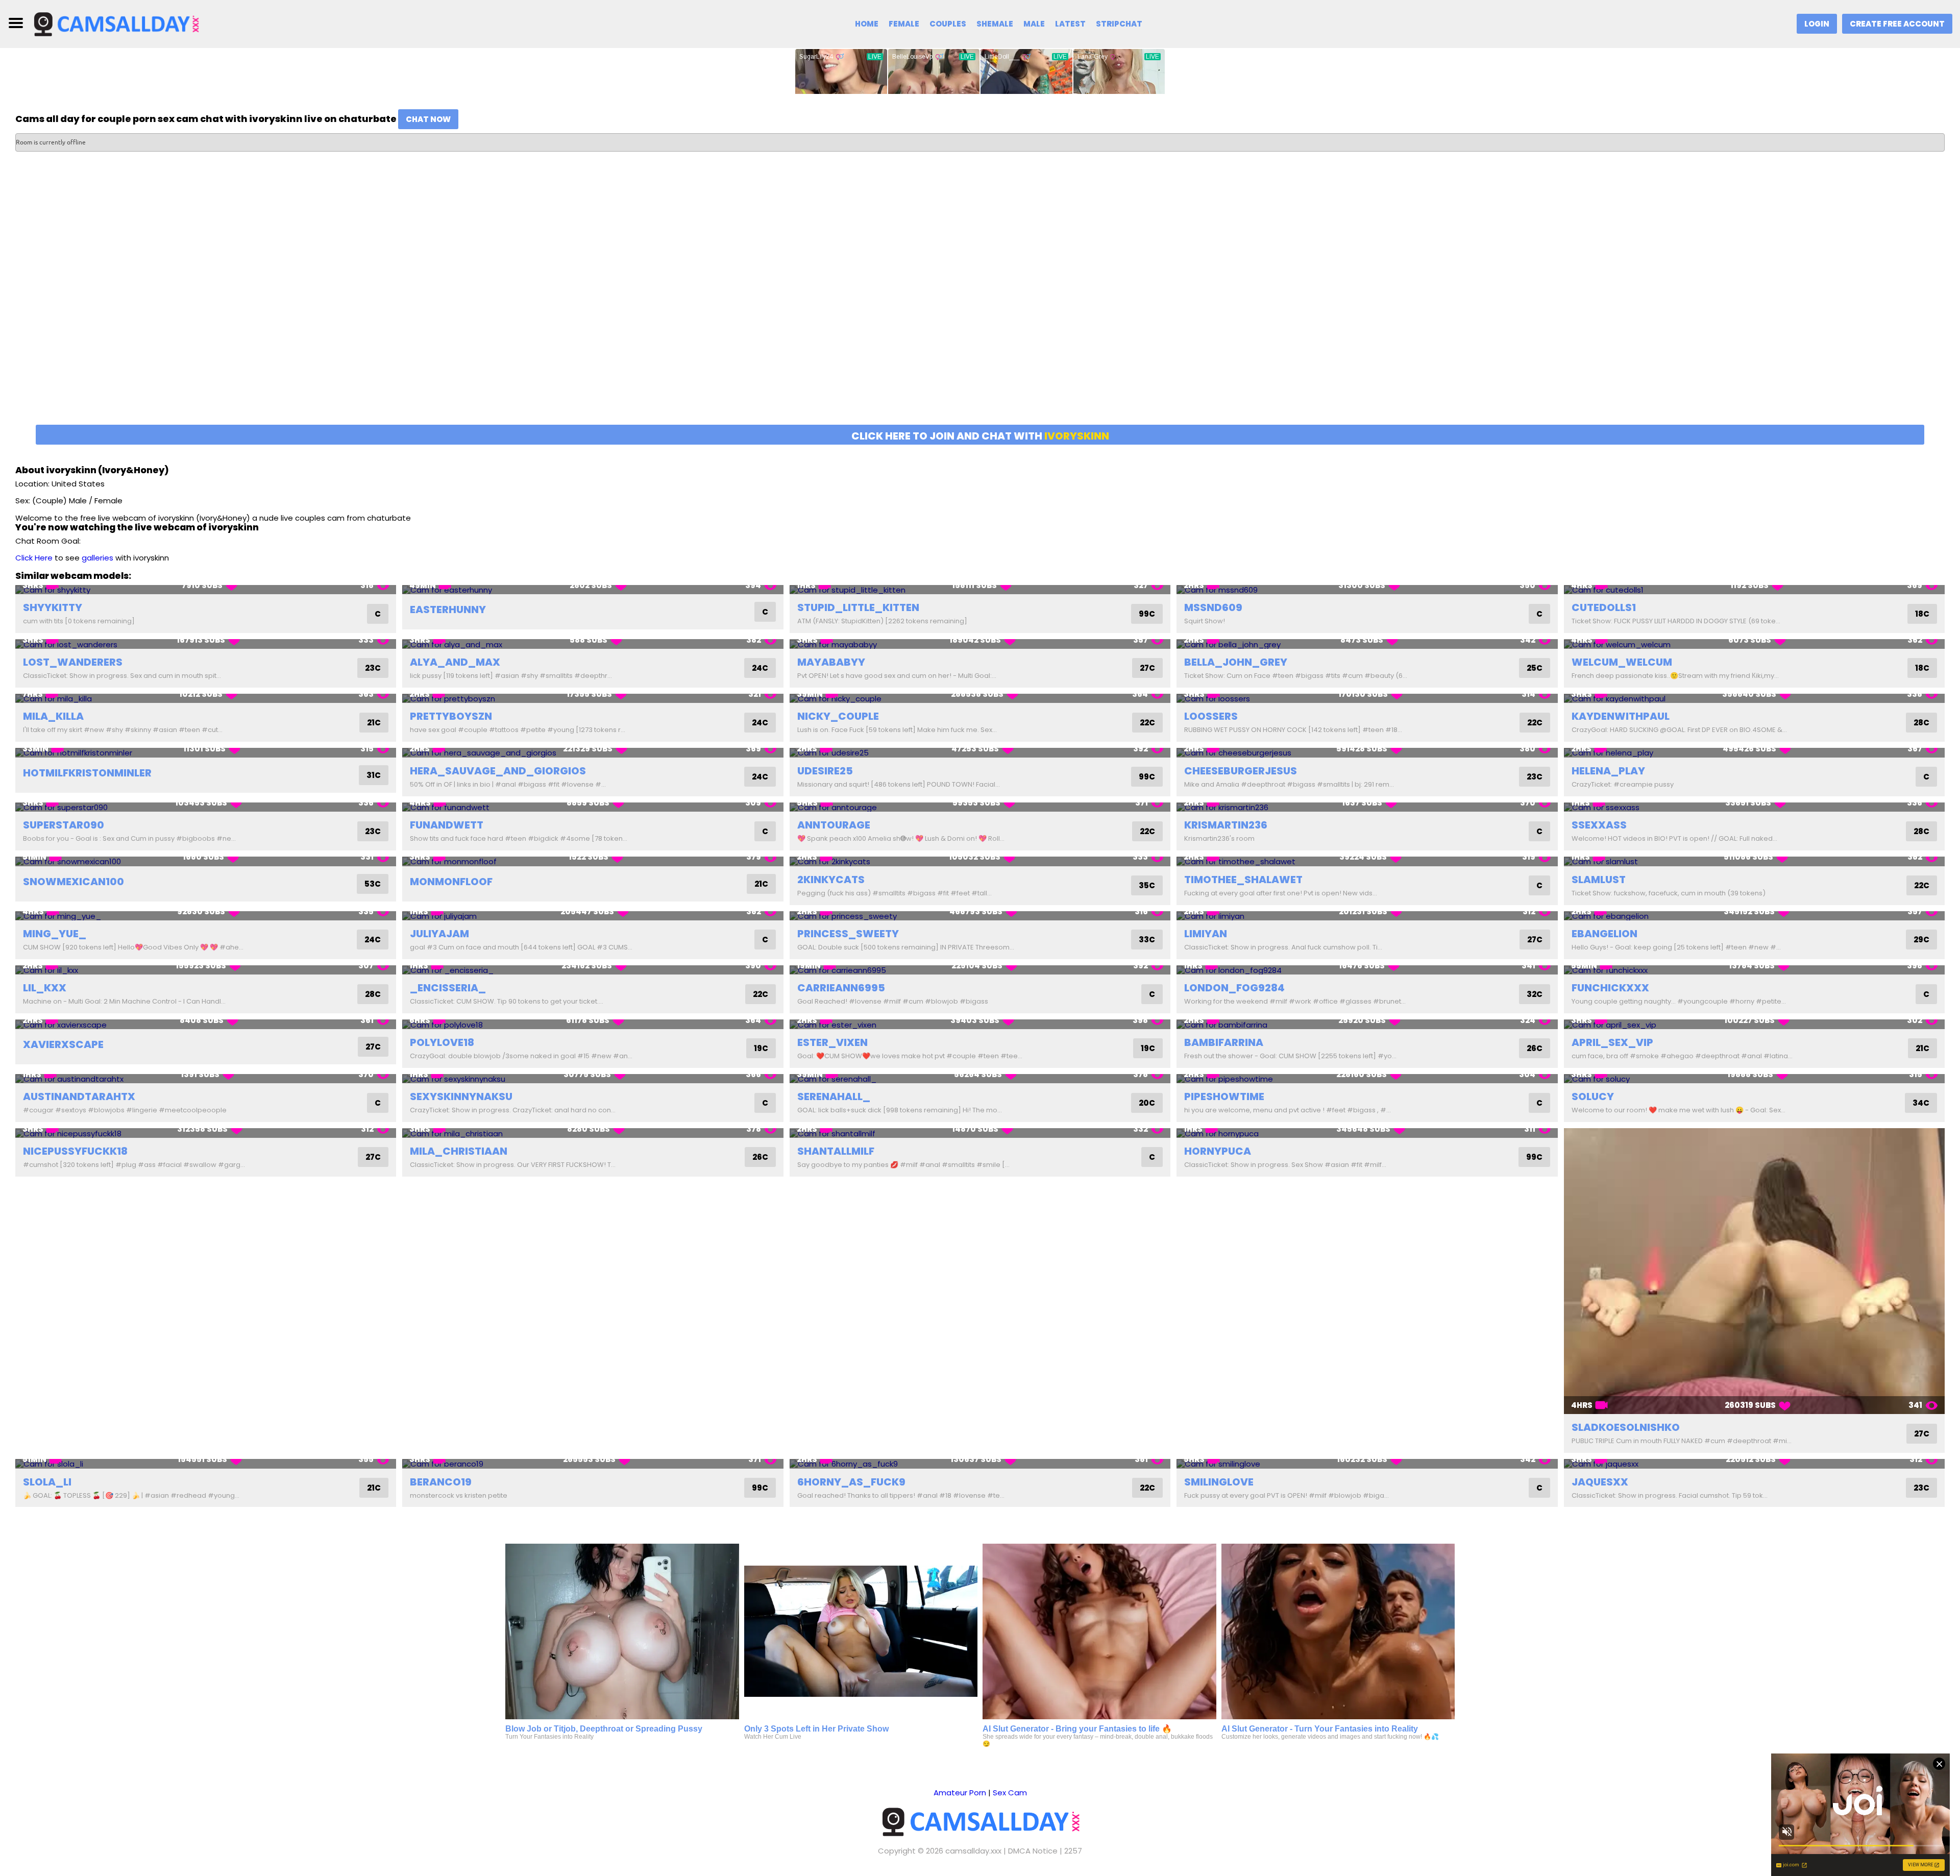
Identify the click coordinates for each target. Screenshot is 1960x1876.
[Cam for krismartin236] (1367, 807)
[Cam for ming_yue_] (206, 916)
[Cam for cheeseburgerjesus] (1367, 753)
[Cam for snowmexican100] (206, 861)
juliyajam (439, 934)
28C (1921, 723)
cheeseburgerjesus (1241, 771)
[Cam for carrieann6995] (980, 970)
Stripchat (1119, 24)
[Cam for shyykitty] (206, 590)
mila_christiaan (459, 1151)
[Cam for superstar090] (206, 807)
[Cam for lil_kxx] (206, 970)
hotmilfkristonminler (87, 773)
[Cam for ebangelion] (1754, 916)
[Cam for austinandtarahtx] (206, 1079)
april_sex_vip (1612, 1042)
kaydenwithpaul (1621, 716)
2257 (1073, 1851)
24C (760, 668)
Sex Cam (1010, 1793)
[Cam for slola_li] (206, 1464)
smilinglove (1219, 1482)
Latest (1070, 24)
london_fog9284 (1234, 988)
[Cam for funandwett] (593, 807)
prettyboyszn (451, 716)
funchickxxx (1610, 988)
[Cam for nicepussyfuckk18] (206, 1133)
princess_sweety (848, 934)
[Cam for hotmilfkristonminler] (206, 753)
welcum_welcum (1622, 662)
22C (1147, 723)
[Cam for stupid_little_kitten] (980, 590)
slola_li (47, 1482)
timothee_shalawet (1243, 880)
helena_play (1608, 771)
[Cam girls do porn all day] (116, 23)
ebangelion (1604, 934)
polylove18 (442, 1042)
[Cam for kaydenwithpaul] (1754, 699)
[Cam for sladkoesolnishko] (1754, 1271)
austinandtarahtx (79, 1097)
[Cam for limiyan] (1367, 916)
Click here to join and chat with (980, 436)
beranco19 (441, 1482)
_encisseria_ (448, 988)
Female (904, 24)
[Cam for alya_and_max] (593, 644)
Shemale (995, 24)
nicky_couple (838, 716)
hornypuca (1218, 1151)
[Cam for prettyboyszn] (593, 699)
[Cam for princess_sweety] (980, 916)
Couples (948, 24)
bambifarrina (1224, 1042)
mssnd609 (1213, 607)
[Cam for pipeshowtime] (1367, 1079)
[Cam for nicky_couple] (980, 699)
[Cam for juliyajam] (593, 916)
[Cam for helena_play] (1754, 753)
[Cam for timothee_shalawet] (1367, 861)
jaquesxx (1600, 1482)
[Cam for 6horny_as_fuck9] (980, 1464)
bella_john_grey (1236, 662)
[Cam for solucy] (1754, 1079)
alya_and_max (455, 662)
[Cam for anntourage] (980, 807)
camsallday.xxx (973, 1851)
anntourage (834, 825)
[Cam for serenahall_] (980, 1079)
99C (1147, 614)
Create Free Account (1897, 24)
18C (1922, 614)
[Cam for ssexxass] (1754, 807)
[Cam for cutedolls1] (1754, 590)
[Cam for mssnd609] (1367, 590)
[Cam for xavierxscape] (206, 1024)
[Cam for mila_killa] (206, 699)
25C (1535, 668)
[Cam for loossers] (1367, 699)
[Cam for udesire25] (980, 753)
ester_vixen (832, 1042)
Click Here (34, 558)
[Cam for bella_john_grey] (1367, 644)
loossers (1211, 716)
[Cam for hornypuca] (1367, 1133)
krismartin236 (1226, 825)
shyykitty (53, 607)
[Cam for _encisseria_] (593, 970)
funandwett (447, 825)
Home (867, 24)
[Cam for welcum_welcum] (1754, 644)
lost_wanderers (73, 662)
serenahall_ (834, 1097)
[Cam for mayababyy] (980, 644)
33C (1147, 940)
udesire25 (825, 771)
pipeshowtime (1224, 1097)
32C (1535, 994)
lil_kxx (45, 988)
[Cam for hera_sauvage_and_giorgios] (593, 753)
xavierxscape (63, 1044)
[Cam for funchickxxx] (1754, 970)
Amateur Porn (960, 1793)
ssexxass (1599, 825)
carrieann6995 (841, 988)
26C (1535, 1048)
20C (1147, 1103)
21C (374, 723)
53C (373, 884)
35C (1147, 885)
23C (373, 668)
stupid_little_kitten (858, 607)
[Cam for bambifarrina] (1367, 1024)
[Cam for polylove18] (593, 1024)
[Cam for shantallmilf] (980, 1133)
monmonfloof (451, 882)
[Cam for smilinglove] (1367, 1464)
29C (1921, 940)
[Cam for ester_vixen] (980, 1024)
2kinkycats (831, 880)
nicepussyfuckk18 (75, 1151)
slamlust (1599, 880)
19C (761, 1048)
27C (1147, 668)
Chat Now (428, 119)
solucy (1593, 1097)
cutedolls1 (1604, 607)
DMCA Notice (1033, 1851)
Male (1034, 24)
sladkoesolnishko (1626, 1427)
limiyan (1206, 934)
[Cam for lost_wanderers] (206, 644)
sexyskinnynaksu (461, 1097)
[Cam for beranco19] (593, 1464)
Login (1817, 24)
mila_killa (53, 716)
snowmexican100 (73, 882)
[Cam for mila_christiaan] (593, 1133)
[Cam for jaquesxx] (1754, 1464)
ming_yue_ (55, 934)
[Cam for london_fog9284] (1367, 970)
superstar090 (64, 825)
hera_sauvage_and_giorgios (498, 771)
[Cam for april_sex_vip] (1754, 1024)
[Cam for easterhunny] (593, 590)
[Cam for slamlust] (1754, 861)
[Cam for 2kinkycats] (980, 861)
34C (1921, 1103)
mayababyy (831, 662)
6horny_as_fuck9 (851, 1482)
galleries (97, 558)
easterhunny (448, 610)
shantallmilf (836, 1151)
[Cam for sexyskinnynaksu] (593, 1079)
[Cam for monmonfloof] (593, 861)
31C (374, 775)
